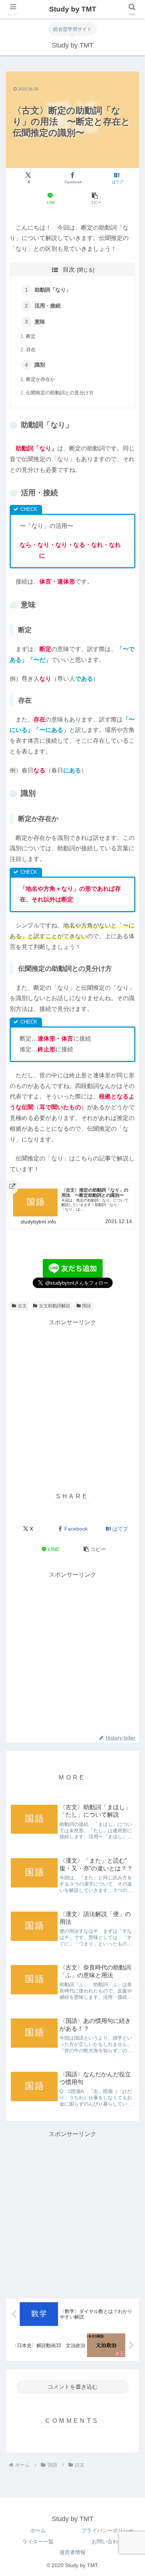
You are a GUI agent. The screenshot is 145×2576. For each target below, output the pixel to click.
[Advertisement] (72, 1400)
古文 (22, 1306)
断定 (31, 336)
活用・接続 (48, 306)
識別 (40, 365)
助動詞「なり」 (53, 290)
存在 (31, 350)
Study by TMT (73, 9)
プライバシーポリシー (107, 2530)
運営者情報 (72, 2552)
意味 (40, 322)
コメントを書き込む (73, 2387)
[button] (94, 199)
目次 (69, 270)
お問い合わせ (107, 2541)
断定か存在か (41, 379)
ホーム (38, 2530)
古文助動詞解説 (55, 1306)
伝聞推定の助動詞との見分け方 (60, 393)
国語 (87, 1306)
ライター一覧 (38, 2541)
